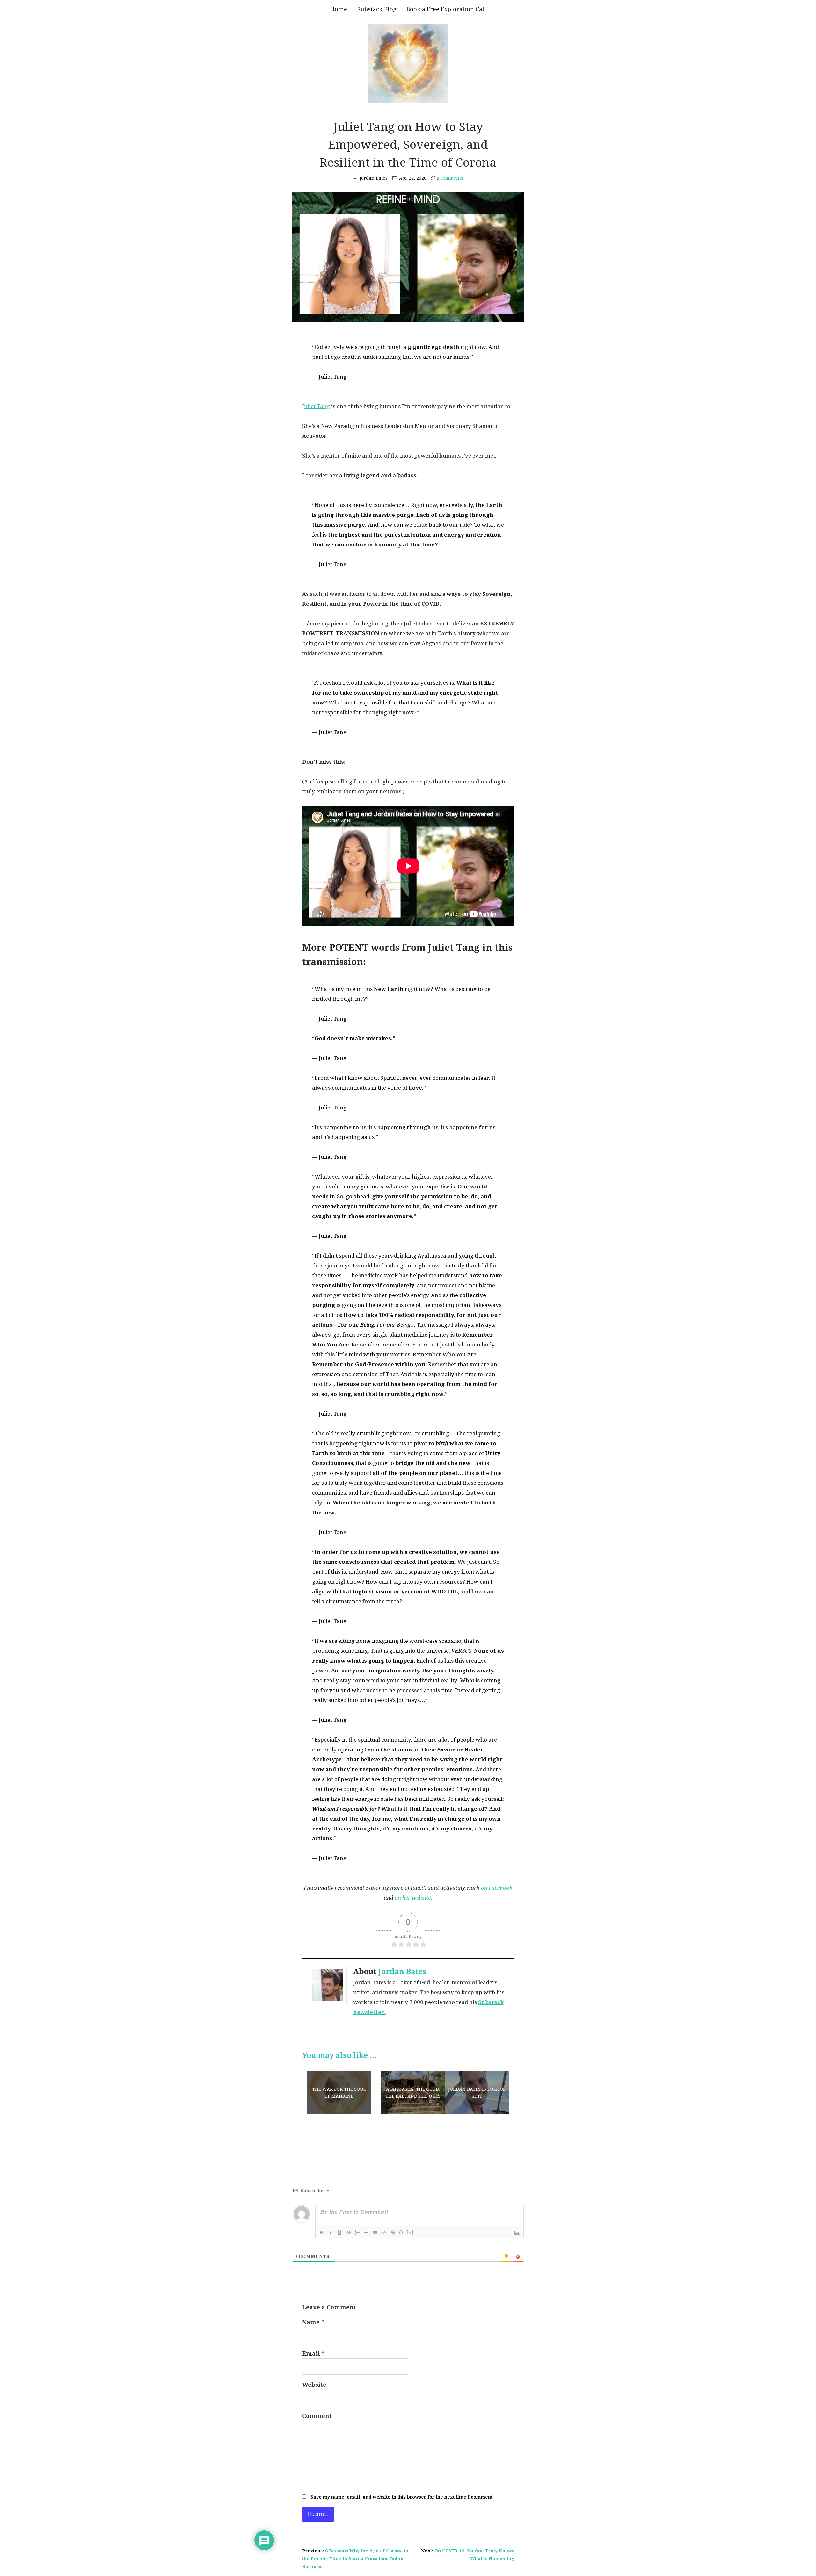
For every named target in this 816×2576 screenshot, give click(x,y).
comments (450, 178)
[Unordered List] (366, 2233)
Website (314, 2385)
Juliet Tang (316, 406)
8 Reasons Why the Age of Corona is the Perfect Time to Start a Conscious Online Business (355, 2559)
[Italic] (331, 2233)
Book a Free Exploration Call (446, 9)
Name (313, 2322)
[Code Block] (384, 2233)
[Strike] (348, 2233)
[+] (410, 2232)
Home (339, 9)
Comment (317, 2416)
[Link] (393, 2233)
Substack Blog (377, 9)
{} (401, 2232)
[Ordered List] (357, 2233)
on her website (413, 1898)
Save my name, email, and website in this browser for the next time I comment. (402, 2497)
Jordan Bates (402, 1972)
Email (313, 2353)
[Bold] (322, 2233)
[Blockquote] (375, 2233)
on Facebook (497, 1888)
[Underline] (339, 2233)
